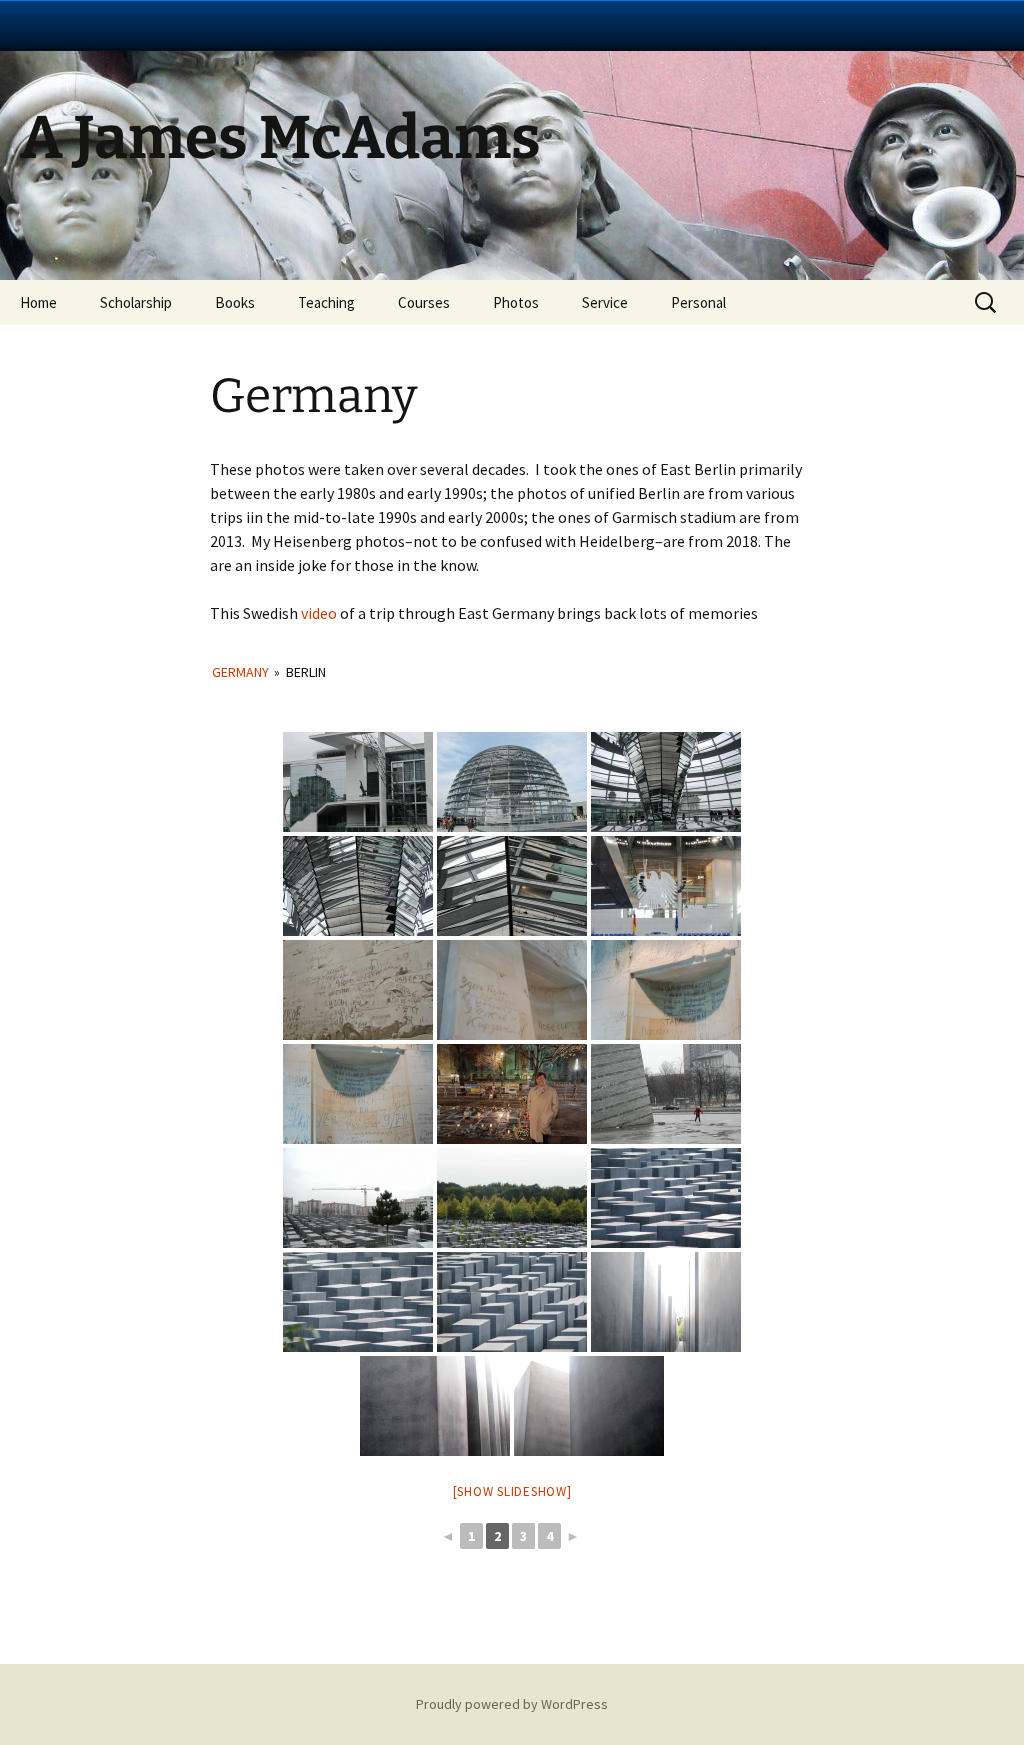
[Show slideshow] (512, 1491)
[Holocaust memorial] (358, 1198)
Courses (424, 302)
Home (38, 302)
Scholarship (136, 302)
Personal (698, 302)
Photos (516, 302)
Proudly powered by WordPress (512, 1704)
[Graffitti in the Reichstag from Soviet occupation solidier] (358, 990)
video (319, 613)
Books (235, 302)
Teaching (326, 302)
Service (605, 302)
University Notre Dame (182, 25)
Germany (240, 672)
